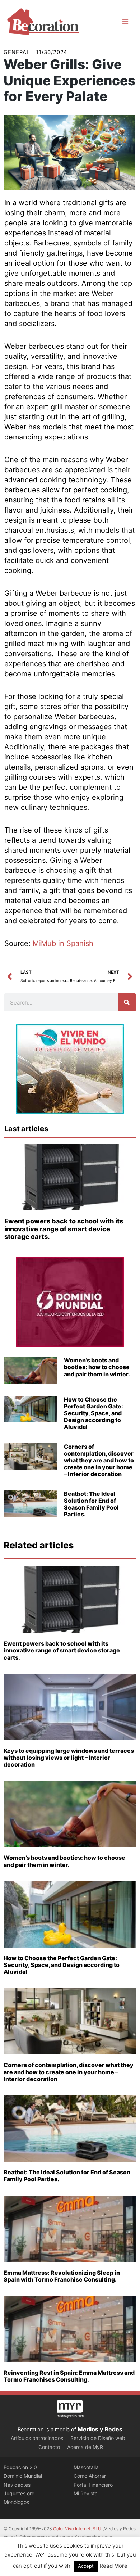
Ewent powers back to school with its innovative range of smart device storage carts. (64, 1229)
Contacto (49, 2447)
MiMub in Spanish (63, 943)
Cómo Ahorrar (90, 2476)
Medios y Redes (100, 2429)
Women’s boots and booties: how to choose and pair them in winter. (97, 1367)
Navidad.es (17, 2485)
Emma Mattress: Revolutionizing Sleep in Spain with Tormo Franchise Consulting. (62, 2276)
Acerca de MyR (85, 2447)
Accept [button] (86, 2566)
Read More (113, 2566)
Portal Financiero (93, 2485)
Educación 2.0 (20, 2467)
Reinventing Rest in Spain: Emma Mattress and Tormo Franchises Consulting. (69, 2376)
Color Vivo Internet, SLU (77, 2529)
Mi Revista (86, 2493)
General (17, 52)
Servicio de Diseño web (98, 2438)
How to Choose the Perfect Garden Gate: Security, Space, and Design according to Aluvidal (94, 1413)
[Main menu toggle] (125, 22)
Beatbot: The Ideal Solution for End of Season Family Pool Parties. (91, 1504)
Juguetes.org (19, 2493)
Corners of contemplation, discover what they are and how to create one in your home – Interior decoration (99, 1460)
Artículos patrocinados (37, 2438)
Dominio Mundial (23, 2476)
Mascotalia (86, 2467)
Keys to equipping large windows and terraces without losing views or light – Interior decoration (69, 1758)
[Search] (127, 1002)
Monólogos (16, 2502)
